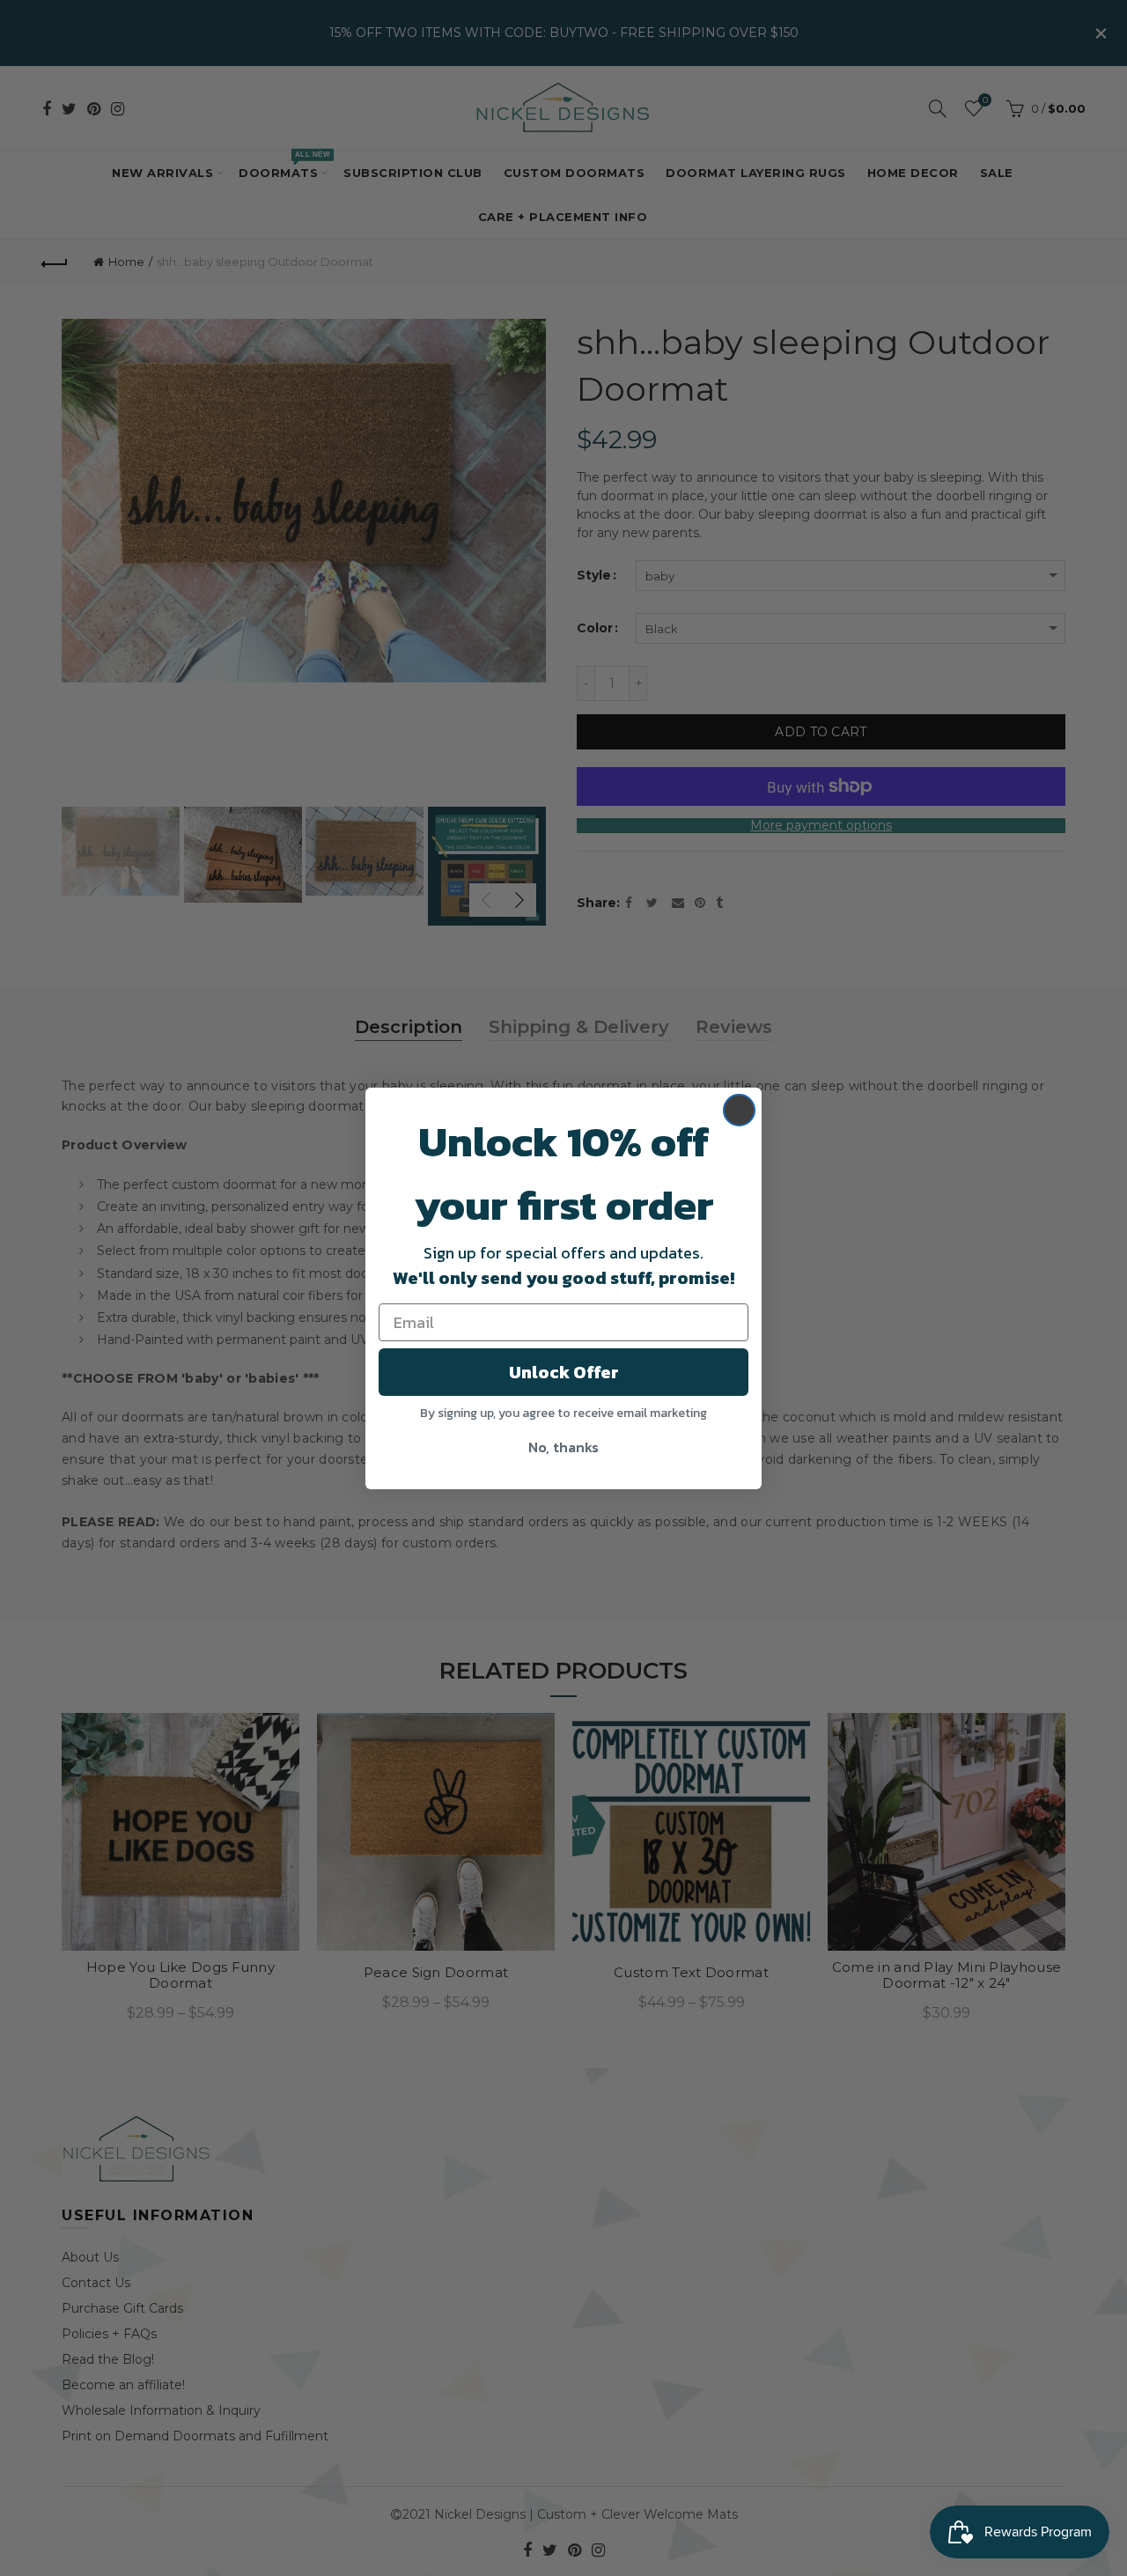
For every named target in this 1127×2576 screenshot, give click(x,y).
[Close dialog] (739, 1110)
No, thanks (563, 1447)
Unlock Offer (564, 1372)
